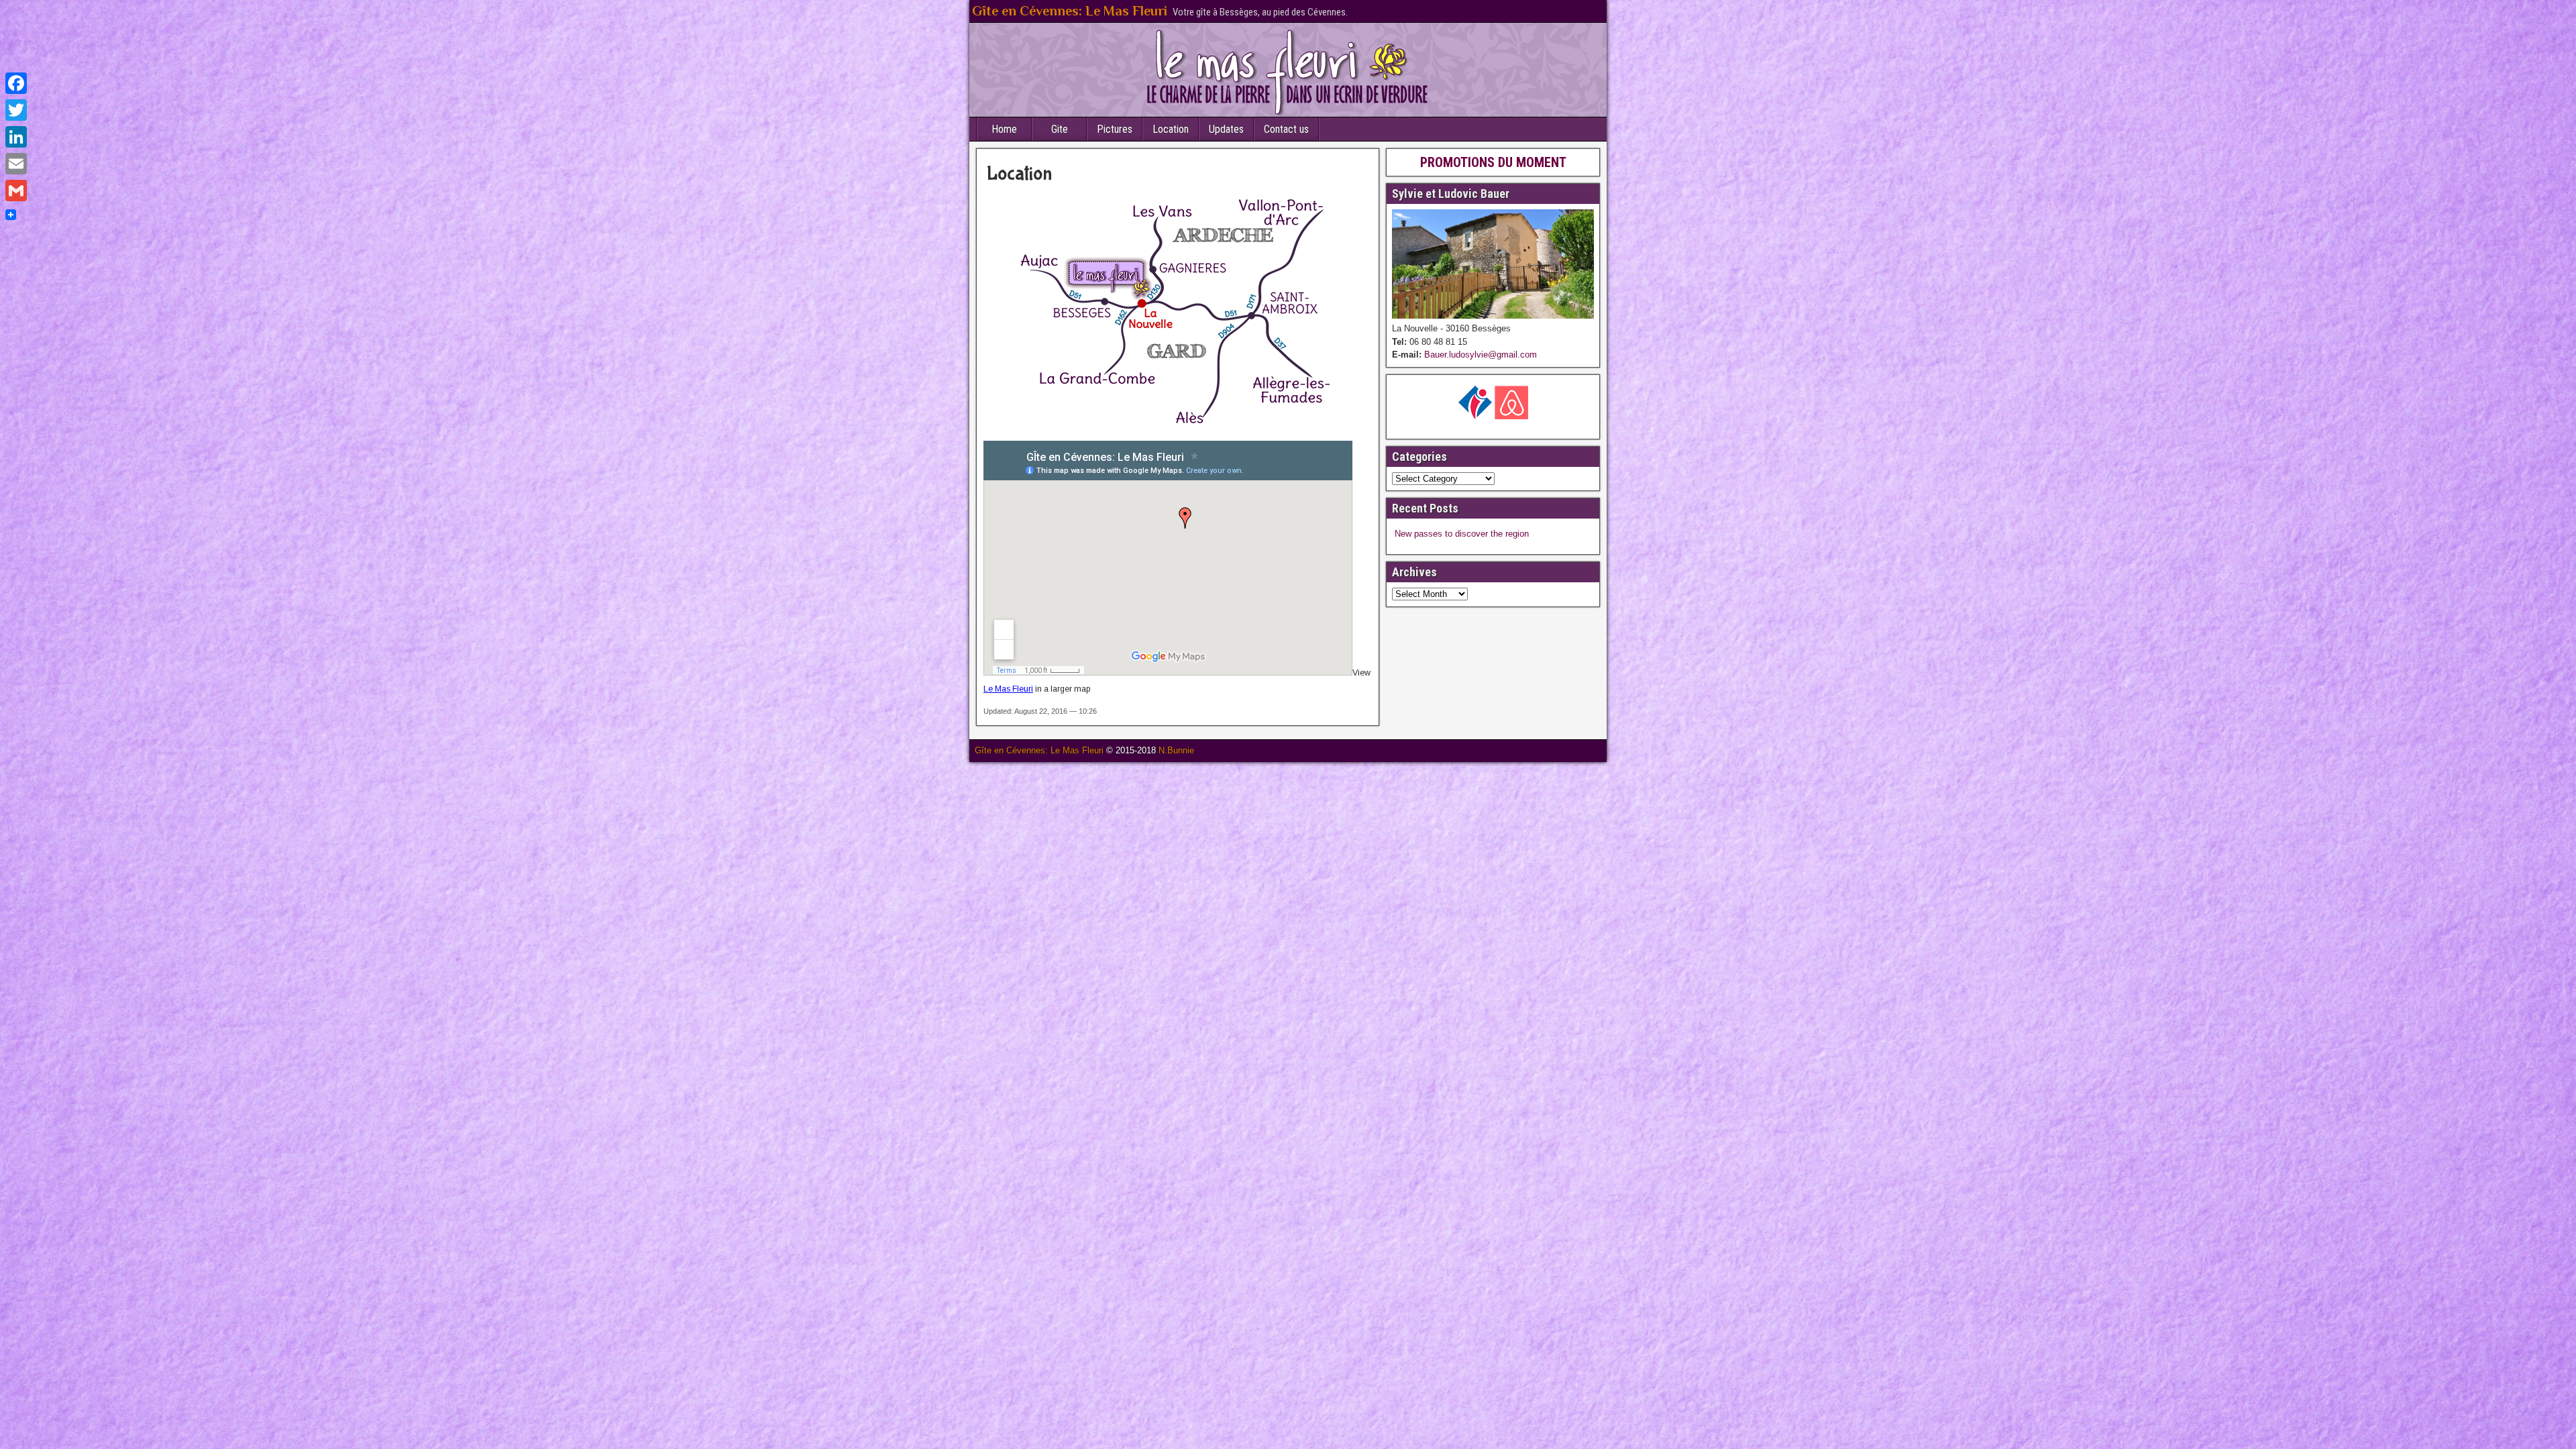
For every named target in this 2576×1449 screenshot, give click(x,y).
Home (1004, 129)
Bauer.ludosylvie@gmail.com (1479, 355)
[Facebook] (16, 83)
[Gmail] (16, 191)
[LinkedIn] (16, 137)
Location (1171, 129)
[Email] (16, 164)
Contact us (1286, 129)
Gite (1060, 129)
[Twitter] (16, 110)
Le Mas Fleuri (1008, 689)
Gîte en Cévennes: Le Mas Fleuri (1070, 11)
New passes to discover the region (1462, 534)
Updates (1226, 129)
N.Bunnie (1176, 750)
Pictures (1115, 129)
